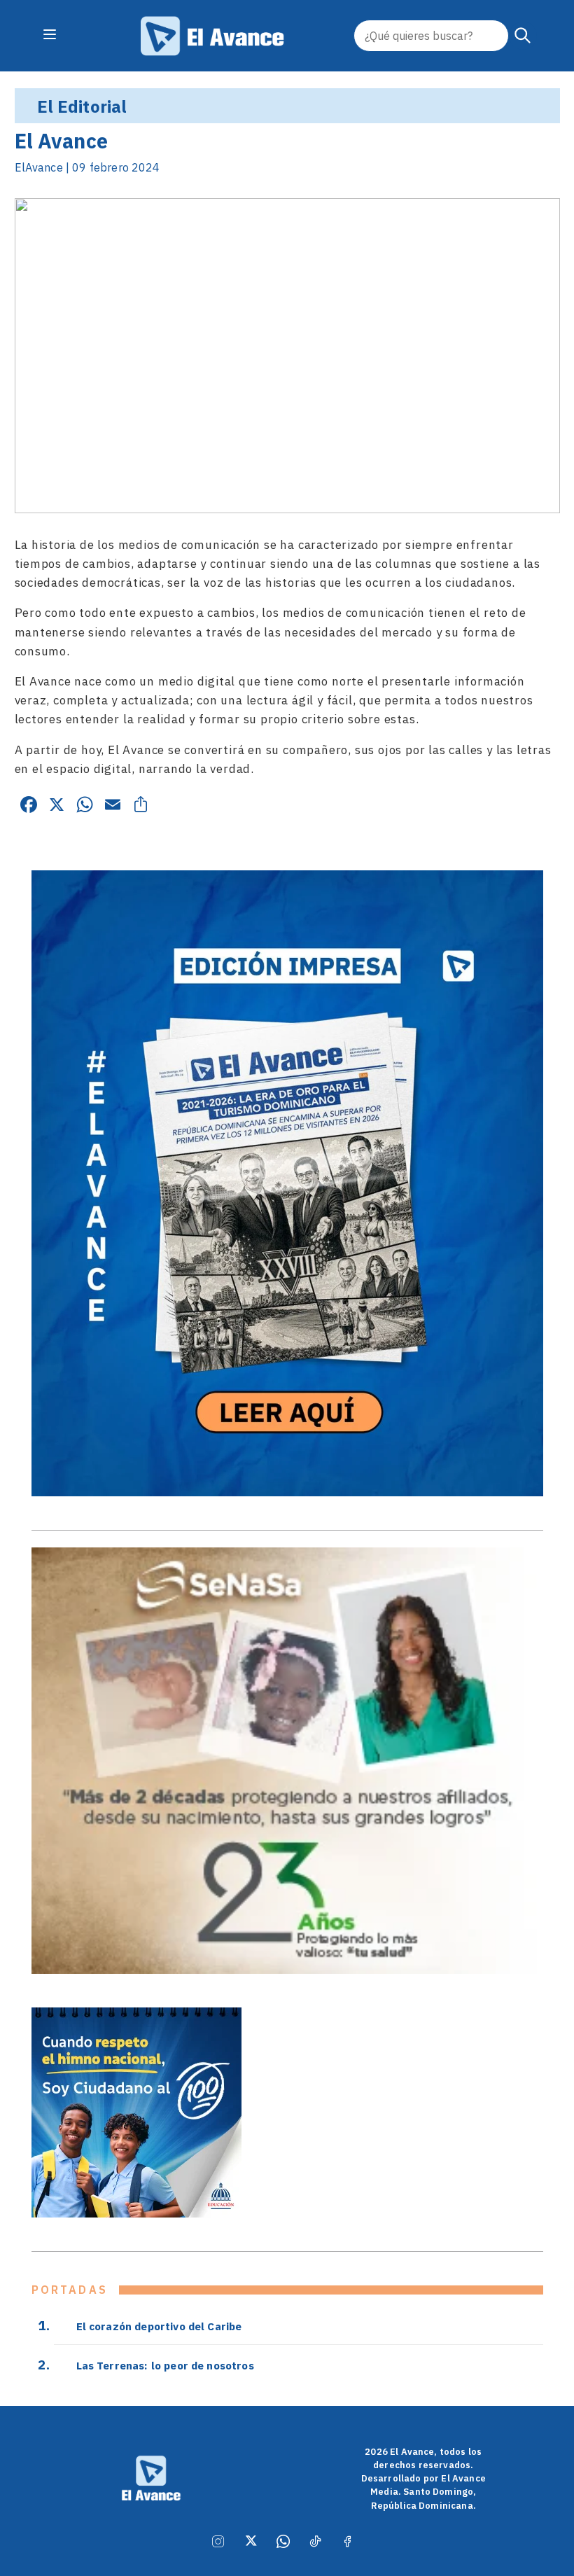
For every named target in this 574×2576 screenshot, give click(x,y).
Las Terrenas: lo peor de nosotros (165, 2365)
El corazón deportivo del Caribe (159, 2326)
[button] (523, 36)
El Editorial (82, 106)
